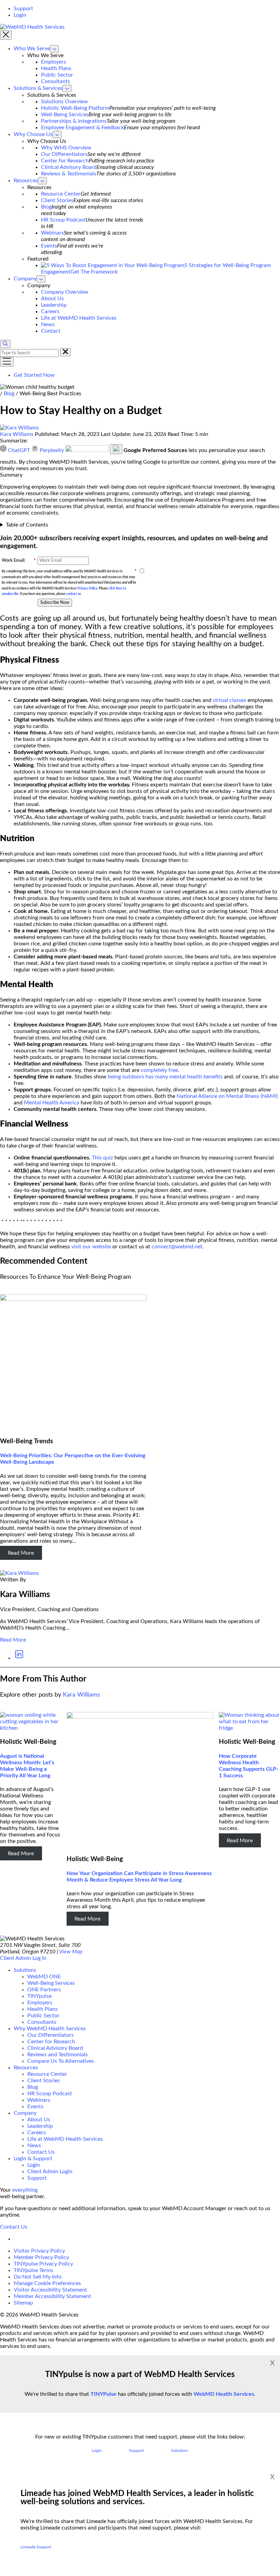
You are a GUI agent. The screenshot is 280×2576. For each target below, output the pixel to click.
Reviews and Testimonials (58, 2055)
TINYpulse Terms (33, 2270)
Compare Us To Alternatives (61, 2061)
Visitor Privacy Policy (39, 2251)
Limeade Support (36, 2547)
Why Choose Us (33, 134)
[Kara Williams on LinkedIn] (19, 1658)
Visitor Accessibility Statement (50, 2290)
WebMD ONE (44, 1977)
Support (23, 9)
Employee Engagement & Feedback (82, 128)
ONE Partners (44, 1990)
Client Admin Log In (23, 1958)
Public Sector (57, 75)
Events (49, 246)
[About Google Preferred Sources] (116, 449)
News (48, 324)
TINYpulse (39, 1996)
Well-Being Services (65, 115)
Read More (21, 1553)
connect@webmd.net (177, 1247)
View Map (71, 1952)
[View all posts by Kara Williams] (19, 1573)
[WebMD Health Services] (32, 27)
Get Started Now (34, 375)
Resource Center (61, 194)
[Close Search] (65, 352)
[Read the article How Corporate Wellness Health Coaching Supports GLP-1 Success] (249, 1728)
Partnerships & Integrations (74, 121)
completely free (159, 1070)
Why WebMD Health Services (50, 2029)
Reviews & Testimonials (69, 174)
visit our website (91, 1247)
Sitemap (23, 2303)
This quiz (102, 1158)
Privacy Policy (87, 588)
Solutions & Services (38, 88)
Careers (50, 311)
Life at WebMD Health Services (79, 318)
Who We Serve (32, 49)
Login (20, 15)
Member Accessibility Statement (52, 2296)
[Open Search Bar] (5, 344)
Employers (53, 62)
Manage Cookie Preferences (47, 2283)
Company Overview (65, 292)
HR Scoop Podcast (63, 220)
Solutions (25, 1970)
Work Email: (19, 561)
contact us (73, 594)
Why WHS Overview (66, 148)
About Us (52, 298)
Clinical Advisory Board (69, 167)
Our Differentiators (64, 154)
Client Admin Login (50, 2172)
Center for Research (65, 161)
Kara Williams (17, 434)
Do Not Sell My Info (38, 2277)
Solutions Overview (65, 102)
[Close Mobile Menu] (6, 35)
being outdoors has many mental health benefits (165, 1077)
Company (25, 279)
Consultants (55, 81)
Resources (26, 181)
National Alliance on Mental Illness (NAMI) (227, 1096)
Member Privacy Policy (41, 2257)
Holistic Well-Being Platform (75, 108)
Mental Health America (52, 1103)
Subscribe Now (55, 602)
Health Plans (56, 68)
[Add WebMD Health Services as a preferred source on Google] (88, 450)
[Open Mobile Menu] (7, 362)
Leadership (54, 305)
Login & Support (33, 2159)
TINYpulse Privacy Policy (43, 2264)
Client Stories (57, 200)
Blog (46, 207)
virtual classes (229, 700)
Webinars (52, 233)
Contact (51, 331)
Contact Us (41, 2152)
